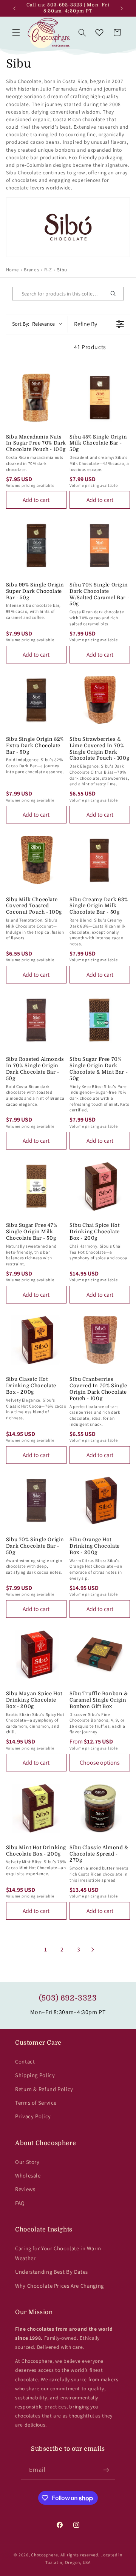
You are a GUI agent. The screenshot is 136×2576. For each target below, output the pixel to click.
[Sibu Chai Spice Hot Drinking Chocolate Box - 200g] (100, 1186)
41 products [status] (90, 347)
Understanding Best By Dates (52, 2272)
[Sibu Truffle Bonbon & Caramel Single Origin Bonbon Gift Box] (100, 1654)
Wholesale (28, 2175)
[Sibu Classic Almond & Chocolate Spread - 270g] (100, 1808)
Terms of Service (36, 2103)
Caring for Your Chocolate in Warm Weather (58, 2253)
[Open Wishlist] (99, 32)
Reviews (25, 2189)
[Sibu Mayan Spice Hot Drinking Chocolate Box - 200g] (36, 1654)
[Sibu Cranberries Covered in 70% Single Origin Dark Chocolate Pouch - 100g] (100, 1340)
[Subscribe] (106, 2470)
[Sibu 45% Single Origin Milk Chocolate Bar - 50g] (100, 397)
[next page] (93, 1950)
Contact (25, 2061)
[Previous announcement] (14, 8)
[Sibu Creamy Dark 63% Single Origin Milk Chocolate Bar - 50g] (100, 860)
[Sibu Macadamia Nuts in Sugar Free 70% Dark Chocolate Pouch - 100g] (36, 397)
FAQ (20, 2203)
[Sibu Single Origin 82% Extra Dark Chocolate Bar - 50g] (36, 700)
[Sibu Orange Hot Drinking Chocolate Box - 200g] (100, 1500)
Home (12, 270)
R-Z (48, 270)
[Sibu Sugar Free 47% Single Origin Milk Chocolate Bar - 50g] (36, 1186)
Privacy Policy (33, 2116)
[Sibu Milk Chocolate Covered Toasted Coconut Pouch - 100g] (36, 860)
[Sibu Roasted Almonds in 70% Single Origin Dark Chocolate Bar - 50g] (36, 1020)
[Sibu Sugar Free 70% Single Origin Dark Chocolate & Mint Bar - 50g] (100, 1020)
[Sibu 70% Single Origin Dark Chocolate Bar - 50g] (36, 1500)
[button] (16, 32)
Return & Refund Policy (44, 2089)
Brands (31, 270)
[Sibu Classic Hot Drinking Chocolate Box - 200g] (36, 1340)
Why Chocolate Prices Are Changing (59, 2286)
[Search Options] (116, 294)
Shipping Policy (35, 2075)
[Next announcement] (122, 8)
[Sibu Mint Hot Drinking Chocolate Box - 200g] (36, 1808)
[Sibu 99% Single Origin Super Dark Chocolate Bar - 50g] (36, 545)
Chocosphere (44, 2555)
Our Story (27, 2162)
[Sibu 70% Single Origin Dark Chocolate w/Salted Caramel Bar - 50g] (100, 545)
